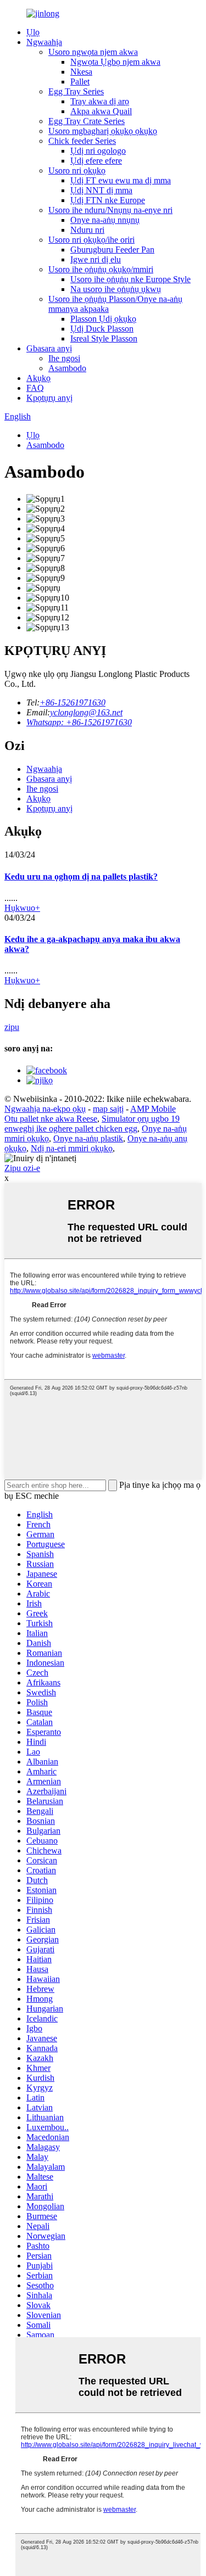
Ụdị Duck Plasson (102, 329)
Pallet (80, 82)
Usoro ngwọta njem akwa (93, 52)
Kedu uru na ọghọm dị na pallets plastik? (81, 877)
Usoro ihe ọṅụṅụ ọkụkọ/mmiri (101, 269)
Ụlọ (33, 32)
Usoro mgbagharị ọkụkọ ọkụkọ (103, 131)
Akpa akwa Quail (101, 111)
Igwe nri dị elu (96, 259)
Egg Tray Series (76, 91)
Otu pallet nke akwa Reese (51, 1119)
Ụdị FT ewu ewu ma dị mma (121, 180)
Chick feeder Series (82, 141)
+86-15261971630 (73, 702)
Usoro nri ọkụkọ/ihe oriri (91, 240)
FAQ (35, 388)
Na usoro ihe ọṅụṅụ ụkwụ (116, 289)
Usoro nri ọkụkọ (77, 170)
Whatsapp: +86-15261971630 (79, 722)
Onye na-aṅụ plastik (88, 1138)
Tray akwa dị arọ (100, 101)
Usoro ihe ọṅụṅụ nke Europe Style (130, 279)
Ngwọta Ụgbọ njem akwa (115, 62)
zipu (12, 1027)
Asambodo (67, 368)
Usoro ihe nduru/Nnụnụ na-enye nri (110, 210)
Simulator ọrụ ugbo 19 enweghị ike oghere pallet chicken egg (92, 1124)
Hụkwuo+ (22, 908)
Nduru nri (87, 230)
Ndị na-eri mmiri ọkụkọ (72, 1148)
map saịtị (108, 1109)
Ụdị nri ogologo (98, 151)
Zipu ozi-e (22, 1168)
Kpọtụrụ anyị (49, 398)
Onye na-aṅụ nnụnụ (105, 220)
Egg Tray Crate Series (87, 121)
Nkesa (81, 72)
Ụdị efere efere (96, 161)
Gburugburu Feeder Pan (112, 250)
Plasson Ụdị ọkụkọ (103, 319)
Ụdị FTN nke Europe (108, 200)
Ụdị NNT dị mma (101, 190)
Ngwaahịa (44, 42)
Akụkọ (38, 378)
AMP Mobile (153, 1109)
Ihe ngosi (64, 358)
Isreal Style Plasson (104, 338)
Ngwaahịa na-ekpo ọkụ (45, 1109)
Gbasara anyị (49, 348)
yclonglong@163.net (86, 712)
